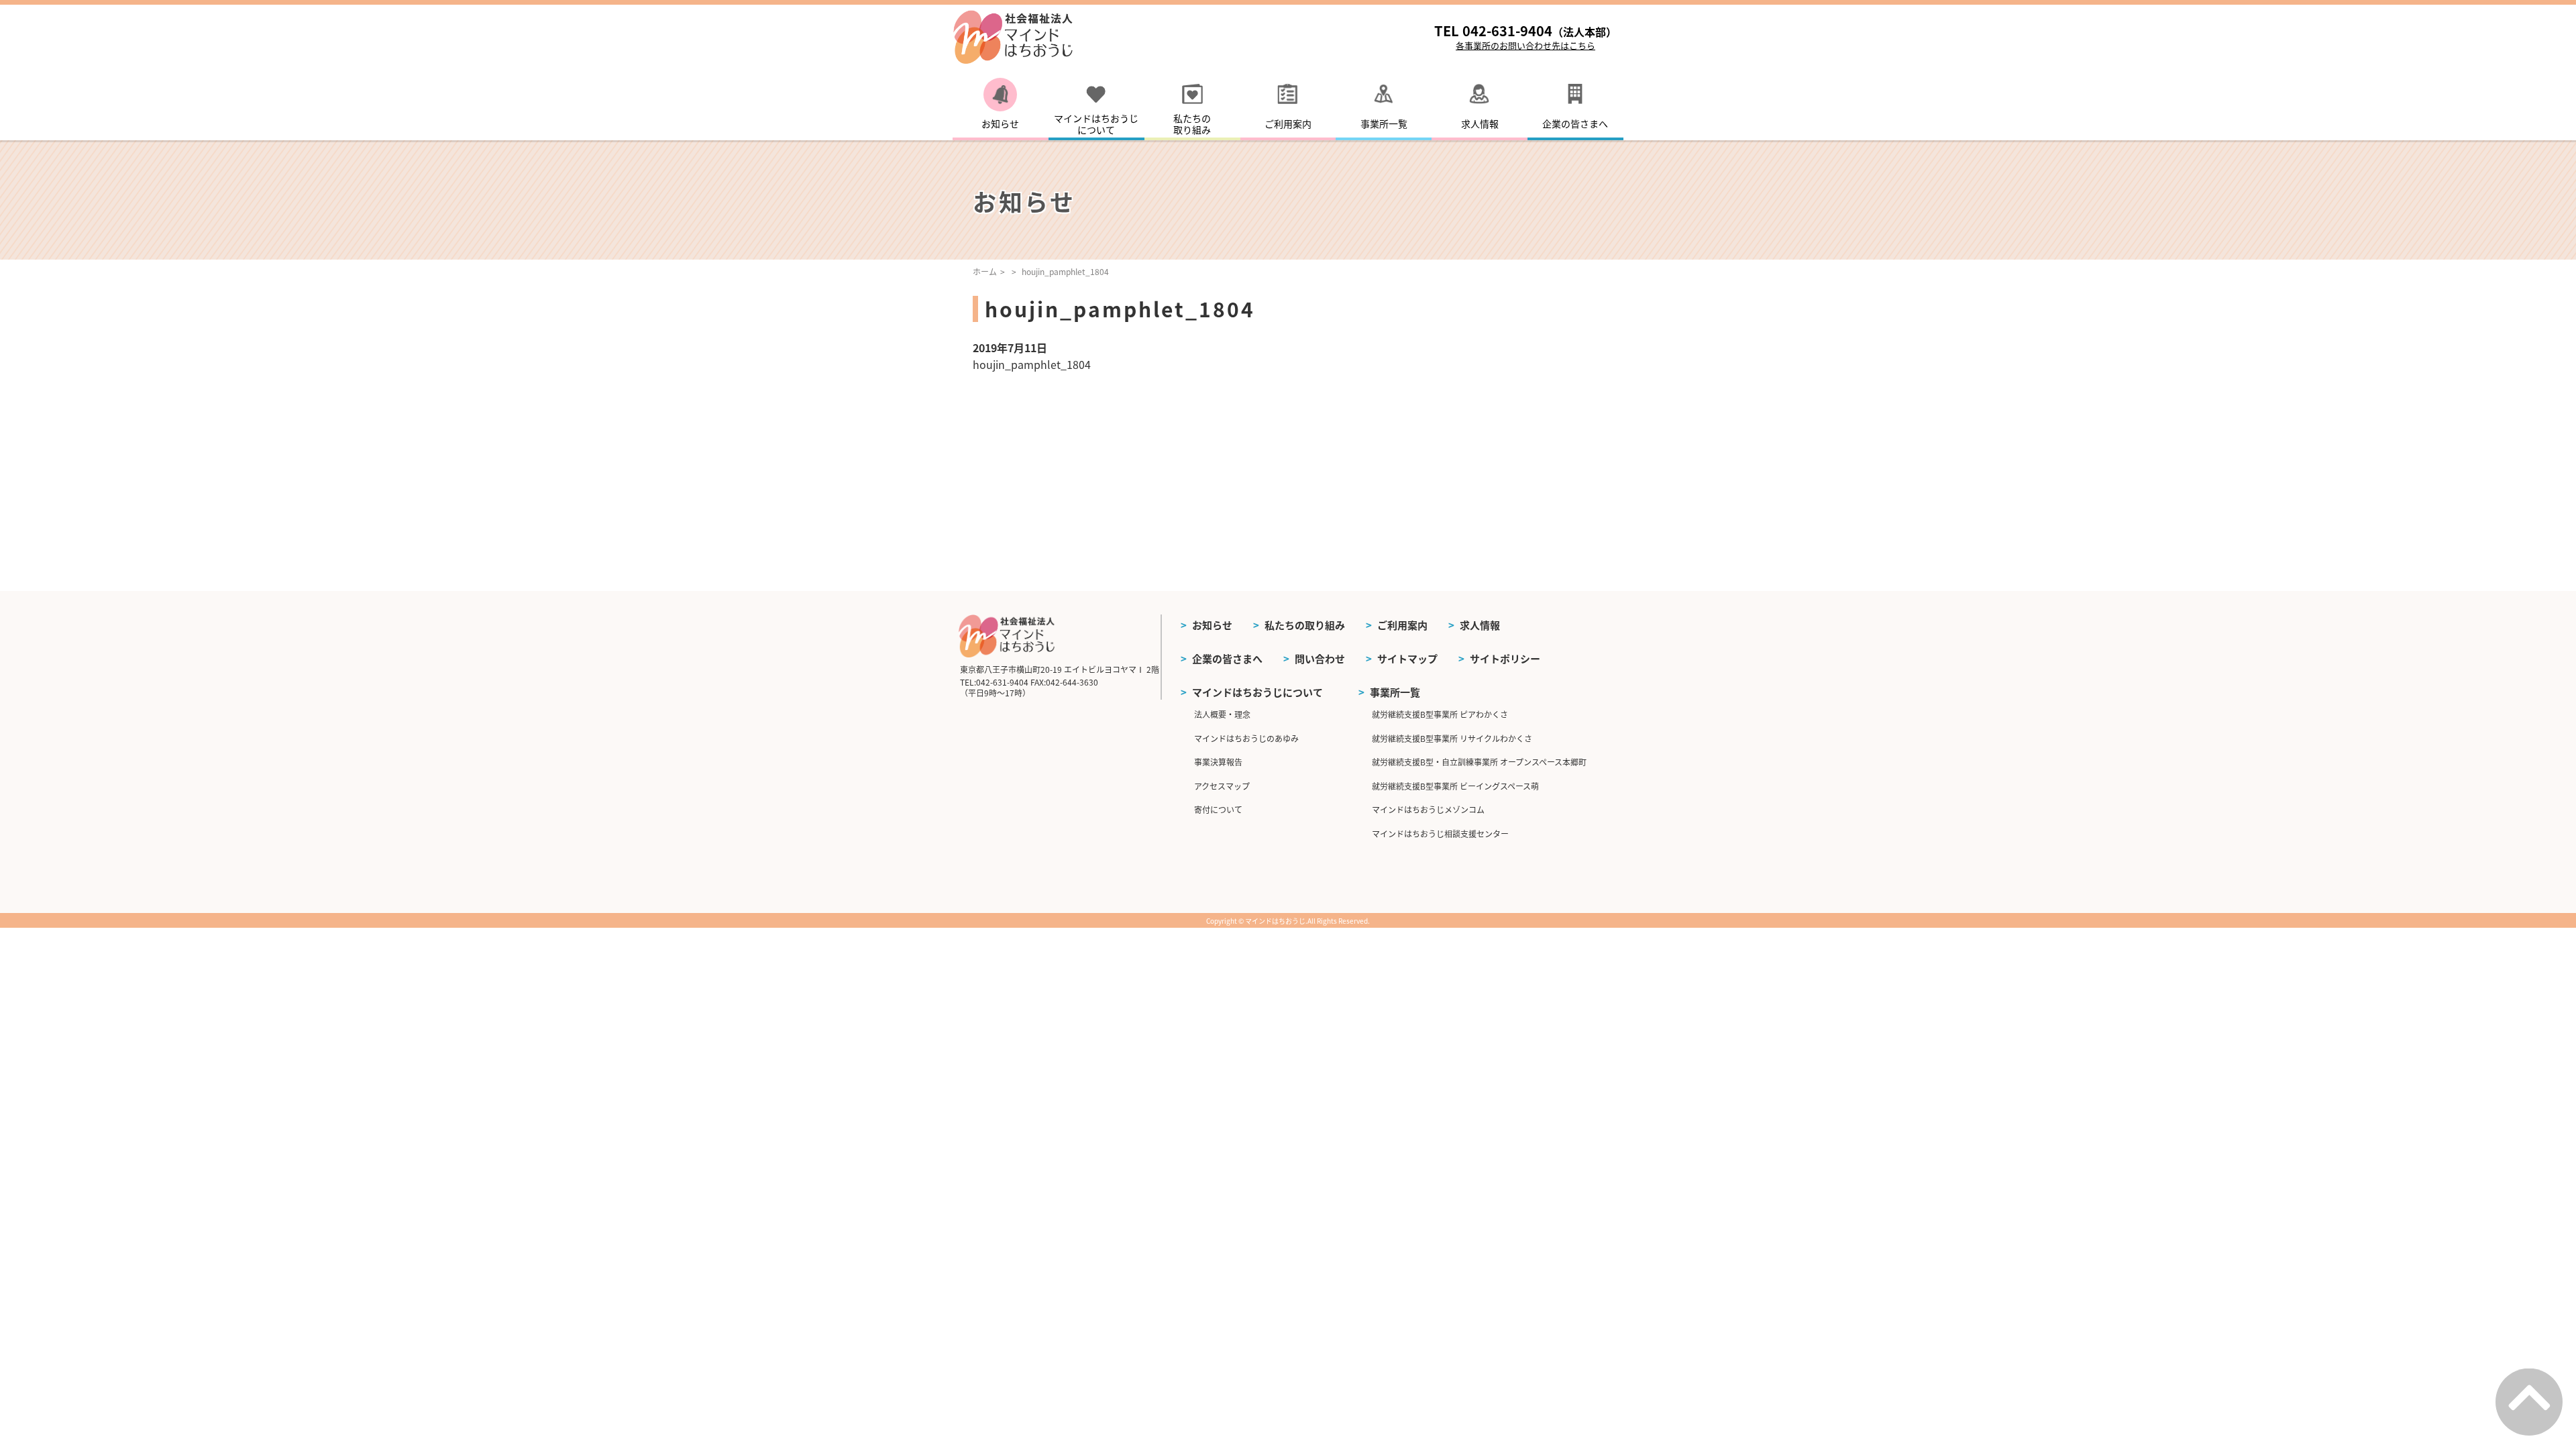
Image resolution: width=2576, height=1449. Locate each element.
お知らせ (1212, 625)
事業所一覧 (1395, 692)
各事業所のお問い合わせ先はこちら (1525, 45)
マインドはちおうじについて (1257, 692)
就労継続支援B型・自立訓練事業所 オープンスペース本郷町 (1479, 762)
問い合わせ (1320, 658)
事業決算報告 (1218, 762)
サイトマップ (1407, 658)
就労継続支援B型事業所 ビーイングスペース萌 (1455, 786)
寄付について (1218, 809)
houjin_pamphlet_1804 (1032, 364)
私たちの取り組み (1305, 625)
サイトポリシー (1505, 658)
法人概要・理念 (1222, 714)
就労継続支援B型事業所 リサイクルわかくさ (1452, 738)
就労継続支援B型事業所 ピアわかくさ (1440, 714)
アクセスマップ (1222, 786)
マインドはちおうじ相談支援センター (1440, 834)
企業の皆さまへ (1227, 658)
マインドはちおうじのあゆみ (1246, 738)
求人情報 (1480, 625)
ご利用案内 (1402, 625)
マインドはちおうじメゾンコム (1428, 809)
